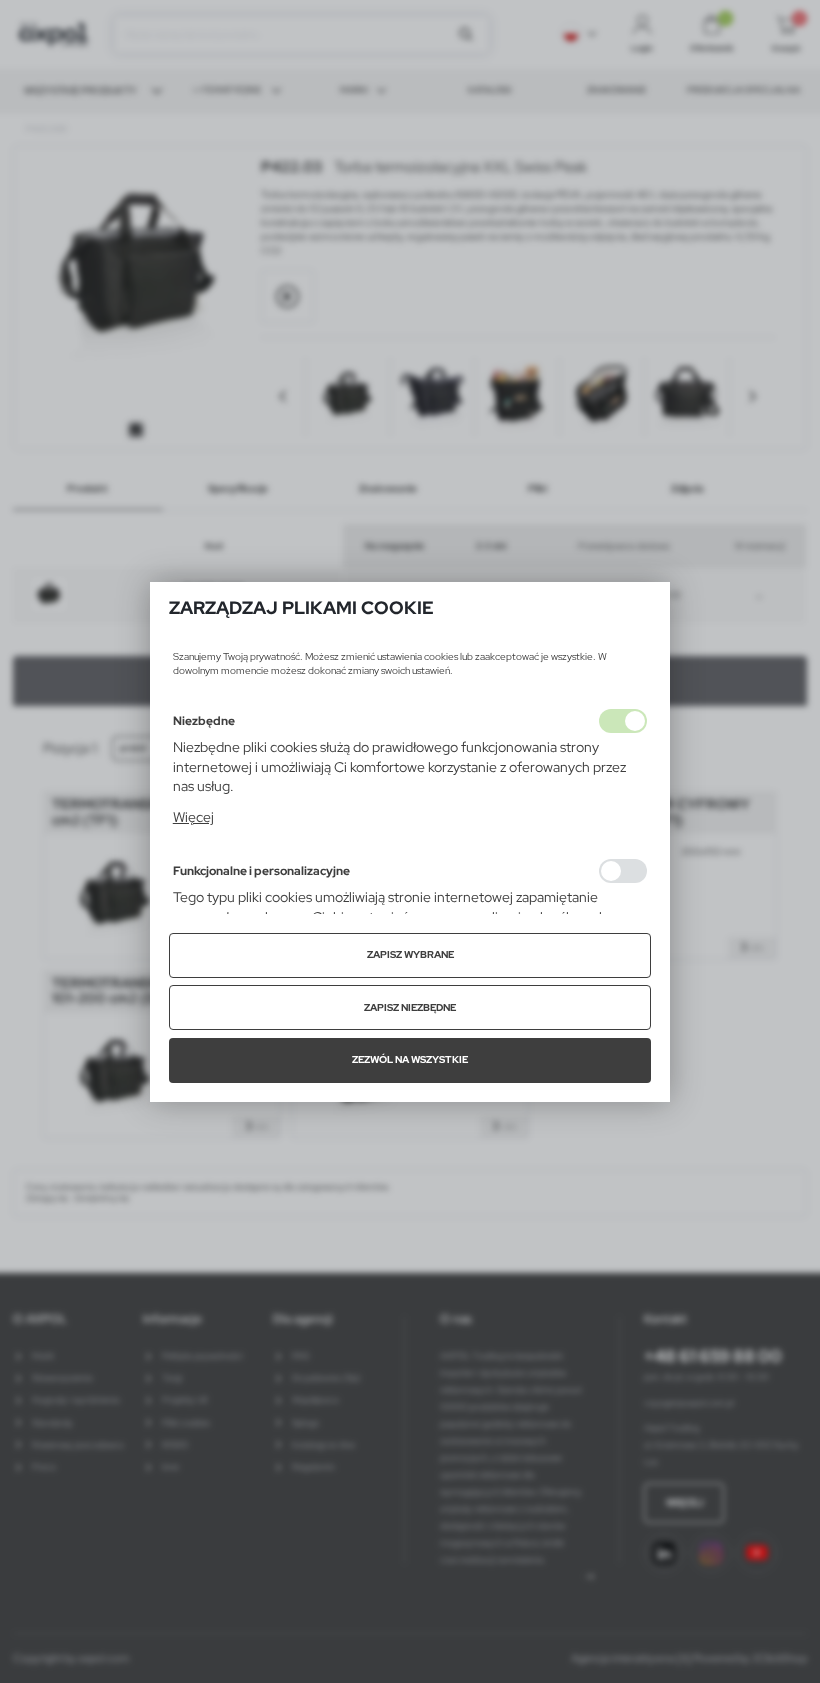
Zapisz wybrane (410, 954)
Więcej (193, 817)
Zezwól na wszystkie (410, 1059)
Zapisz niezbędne (410, 1007)
